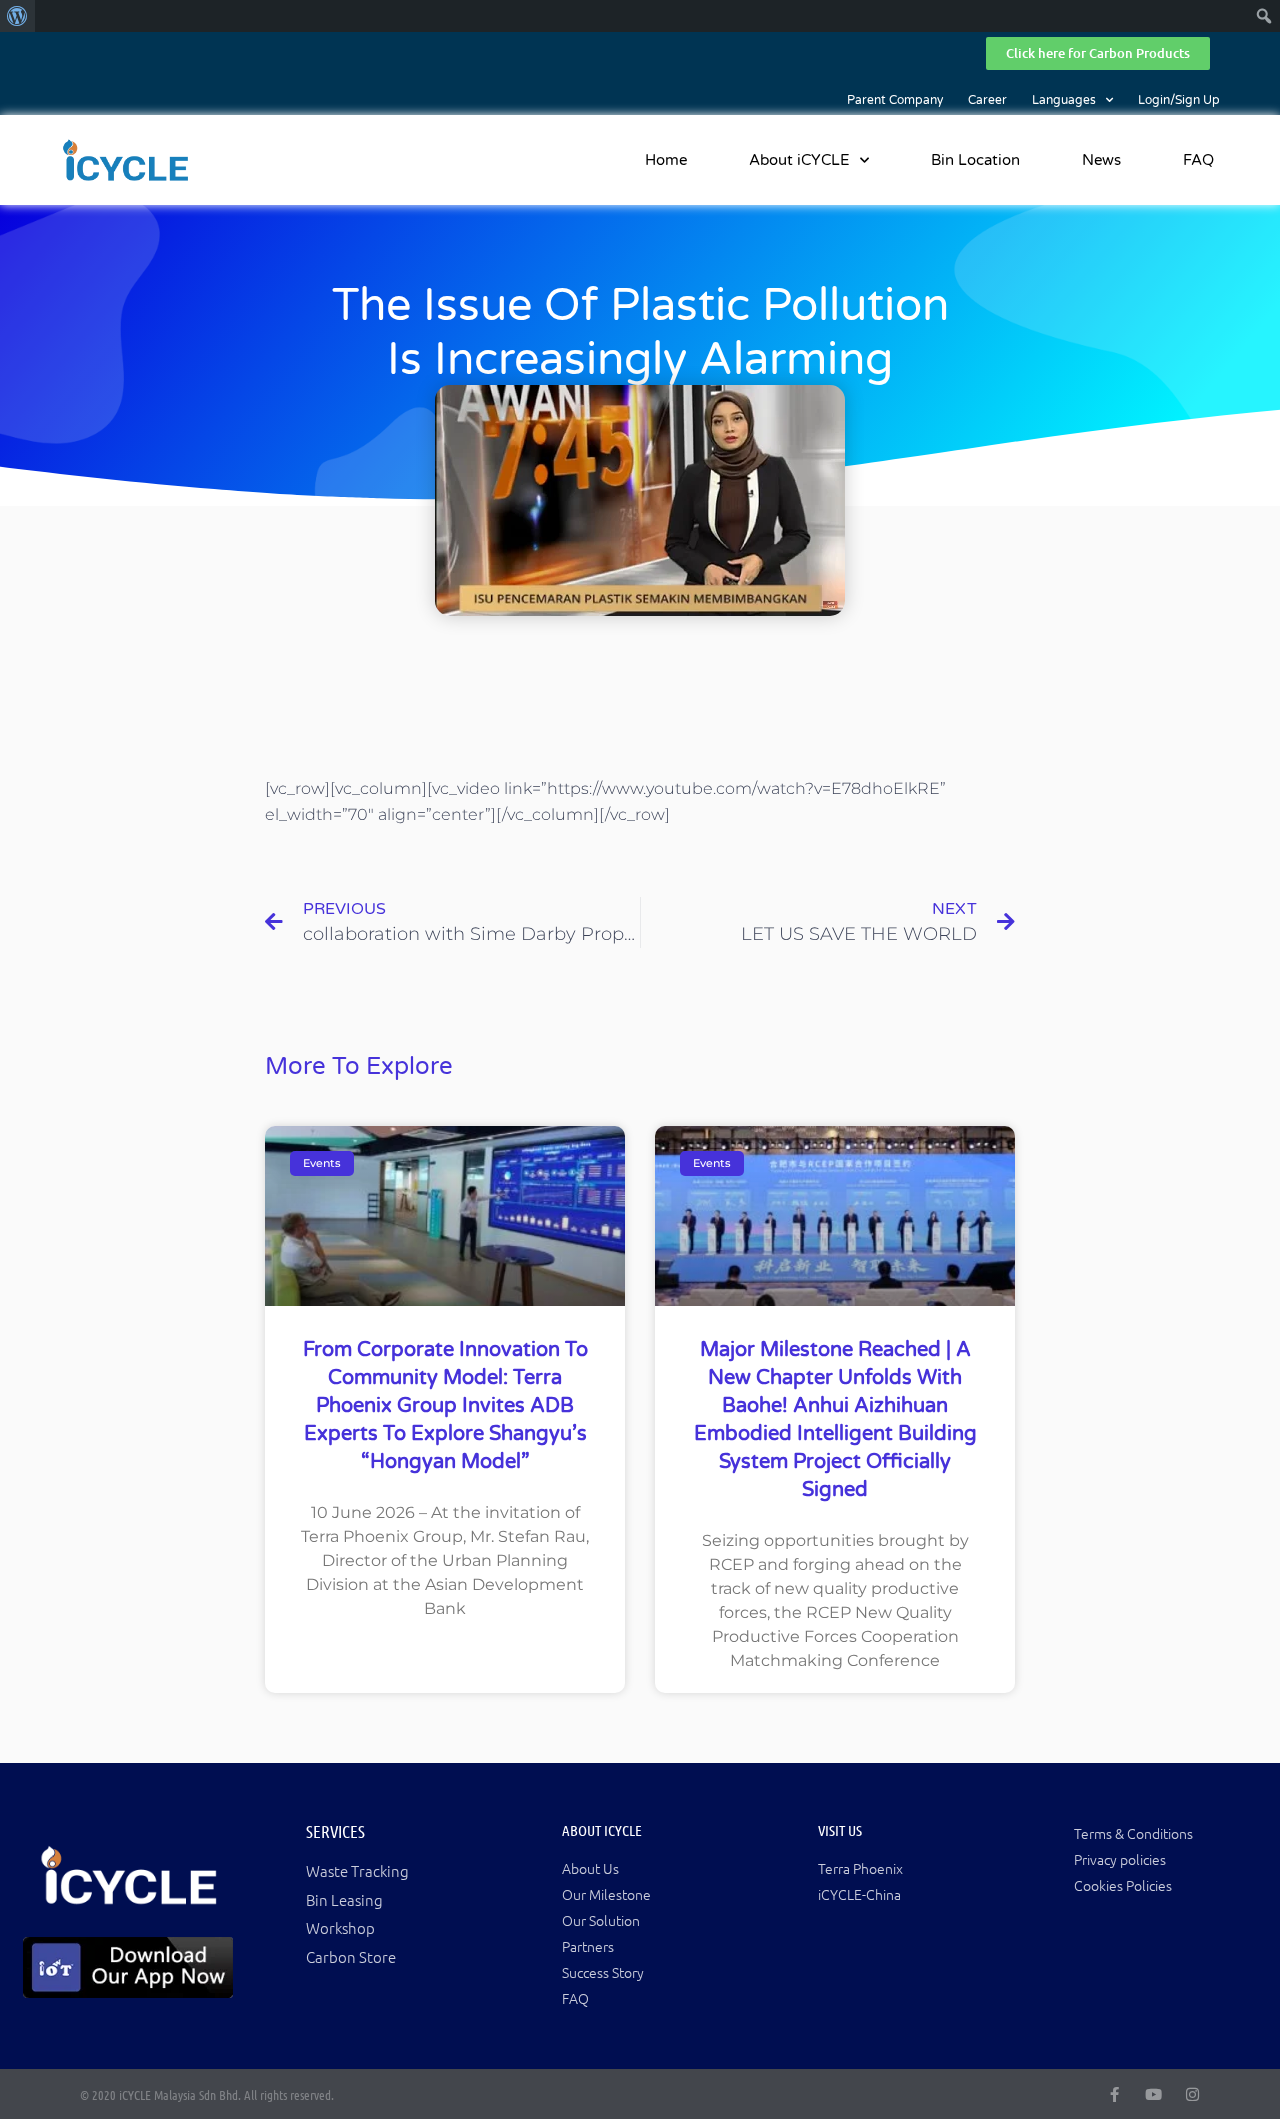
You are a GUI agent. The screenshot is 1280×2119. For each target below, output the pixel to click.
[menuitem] (17, 16)
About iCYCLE (799, 160)
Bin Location (975, 160)
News (1101, 160)
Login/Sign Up (1179, 100)
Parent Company (895, 100)
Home (666, 160)
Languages (1064, 100)
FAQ (1198, 160)
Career (987, 100)
